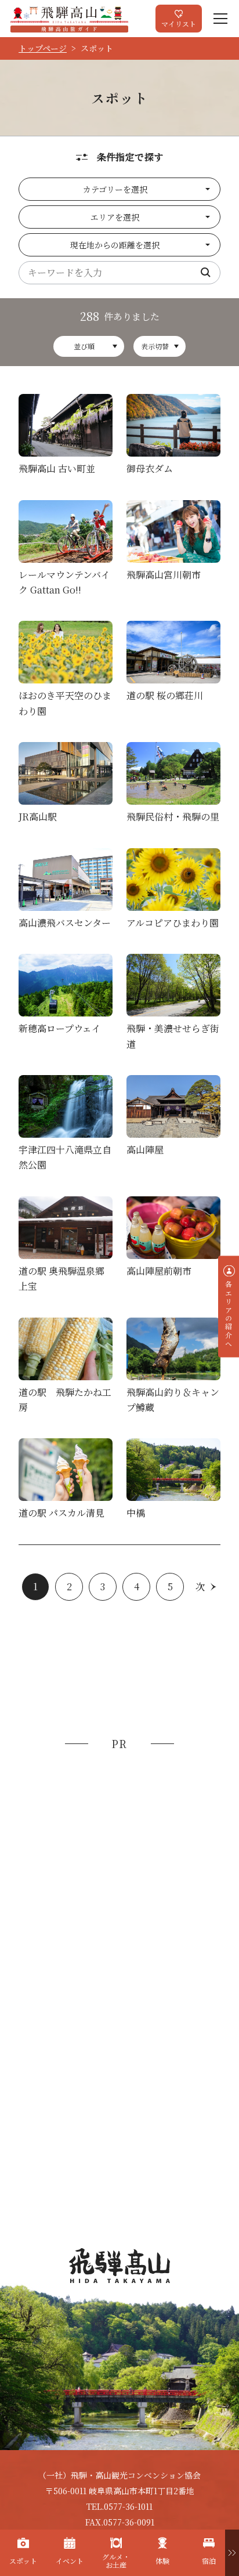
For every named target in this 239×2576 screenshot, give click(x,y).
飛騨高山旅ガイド (69, 19)
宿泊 (209, 2561)
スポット (23, 2561)
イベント (70, 2561)
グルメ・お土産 (116, 2561)
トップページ (43, 48)
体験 (162, 2561)
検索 (206, 273)
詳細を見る (66, 437)
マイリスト (179, 23)
